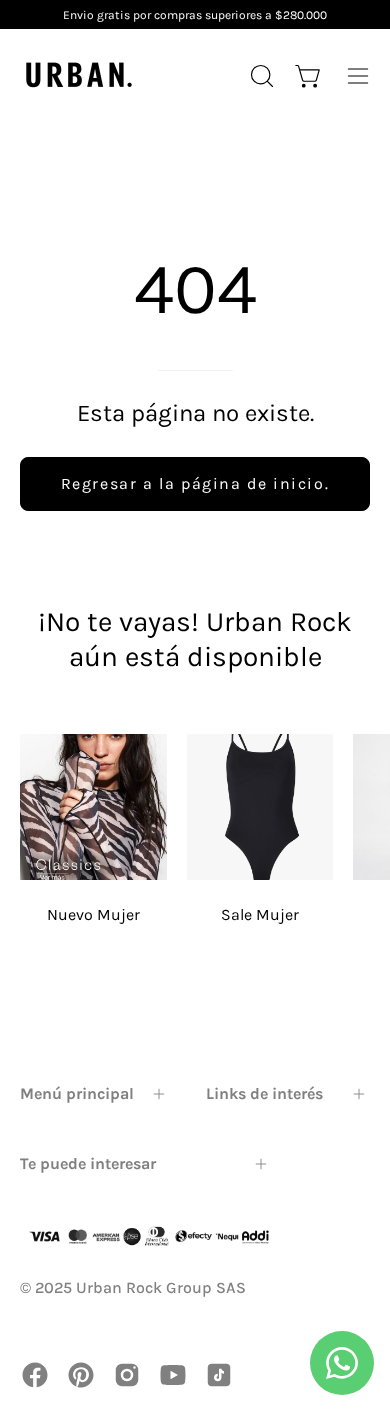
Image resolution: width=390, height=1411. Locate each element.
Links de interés (264, 1093)
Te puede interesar (88, 1163)
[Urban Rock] (80, 75)
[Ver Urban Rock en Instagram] (127, 1375)
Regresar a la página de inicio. (195, 483)
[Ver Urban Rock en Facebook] (35, 1375)
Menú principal (77, 1093)
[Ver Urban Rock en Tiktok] (219, 1375)
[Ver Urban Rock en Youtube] (173, 1375)
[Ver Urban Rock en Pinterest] (81, 1375)
